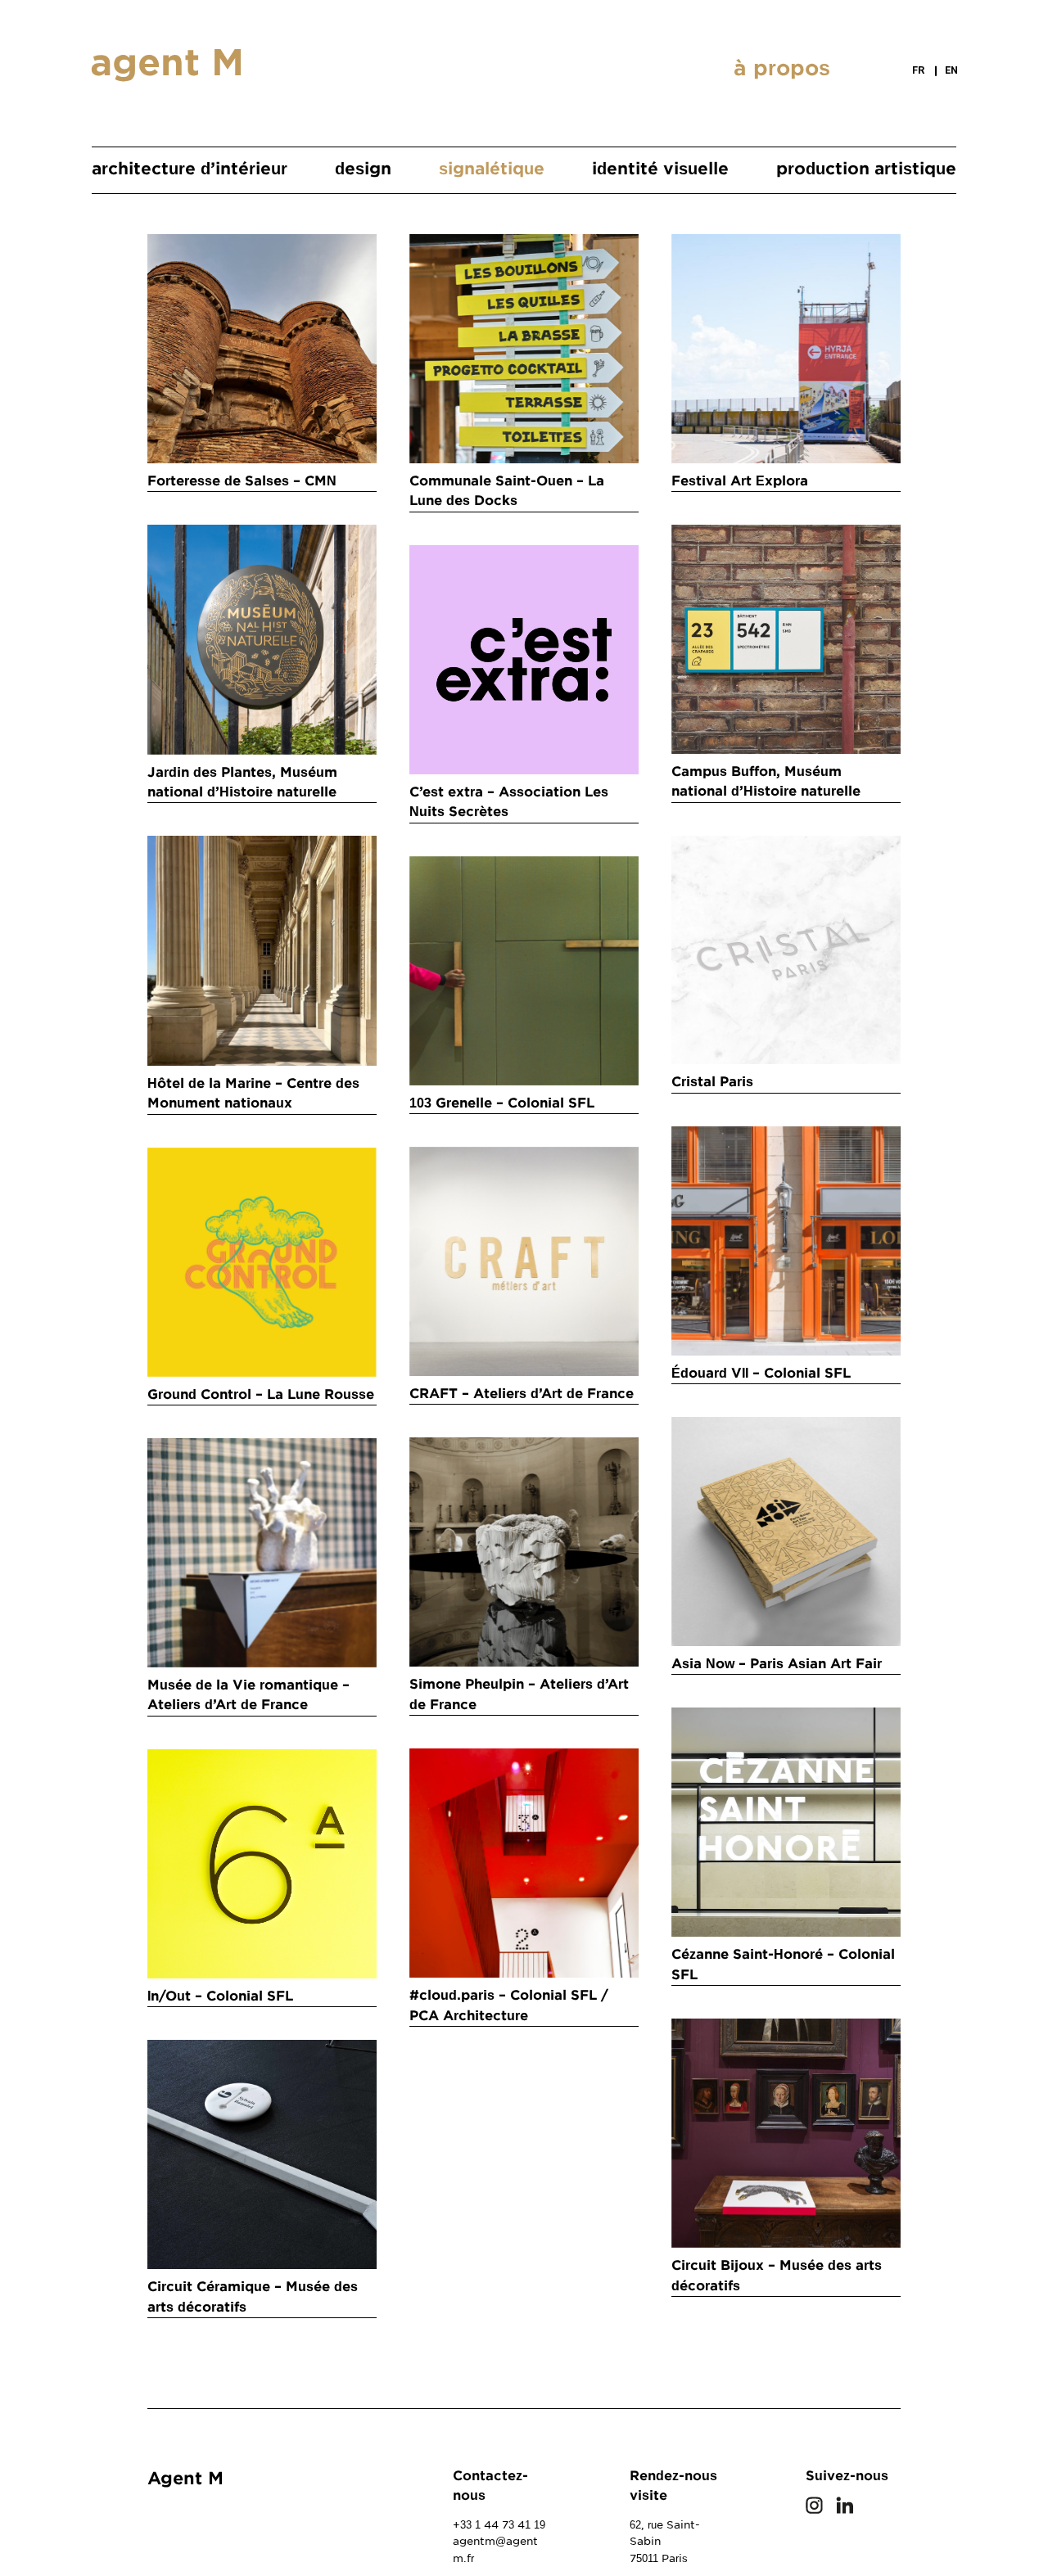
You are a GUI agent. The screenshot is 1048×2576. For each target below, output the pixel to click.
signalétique (492, 169)
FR (918, 70)
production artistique (866, 169)
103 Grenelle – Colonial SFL (502, 1103)
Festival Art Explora (740, 481)
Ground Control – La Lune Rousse (261, 1394)
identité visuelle (660, 169)
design (363, 169)
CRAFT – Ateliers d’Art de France (522, 1394)
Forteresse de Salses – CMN (242, 481)
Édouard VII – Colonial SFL (761, 1373)
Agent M (185, 2478)
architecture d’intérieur (190, 169)
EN (951, 70)
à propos (782, 68)
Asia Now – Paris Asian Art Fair (777, 1664)
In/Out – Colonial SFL (220, 1996)
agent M (167, 63)
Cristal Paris (712, 1082)
